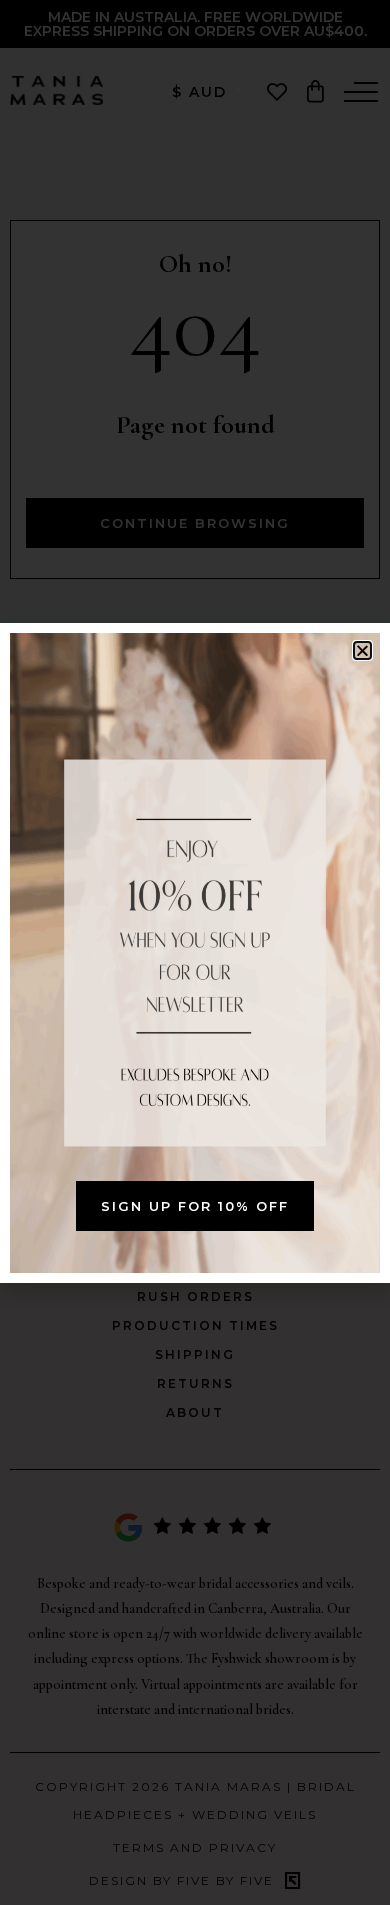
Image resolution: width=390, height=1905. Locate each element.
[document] (195, 952)
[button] (362, 650)
